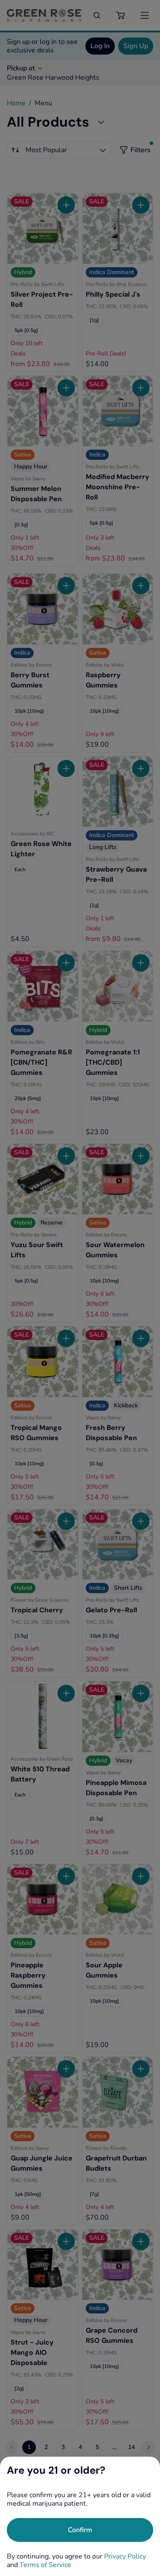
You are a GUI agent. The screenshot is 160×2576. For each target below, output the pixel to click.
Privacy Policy (125, 2556)
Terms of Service (45, 2565)
